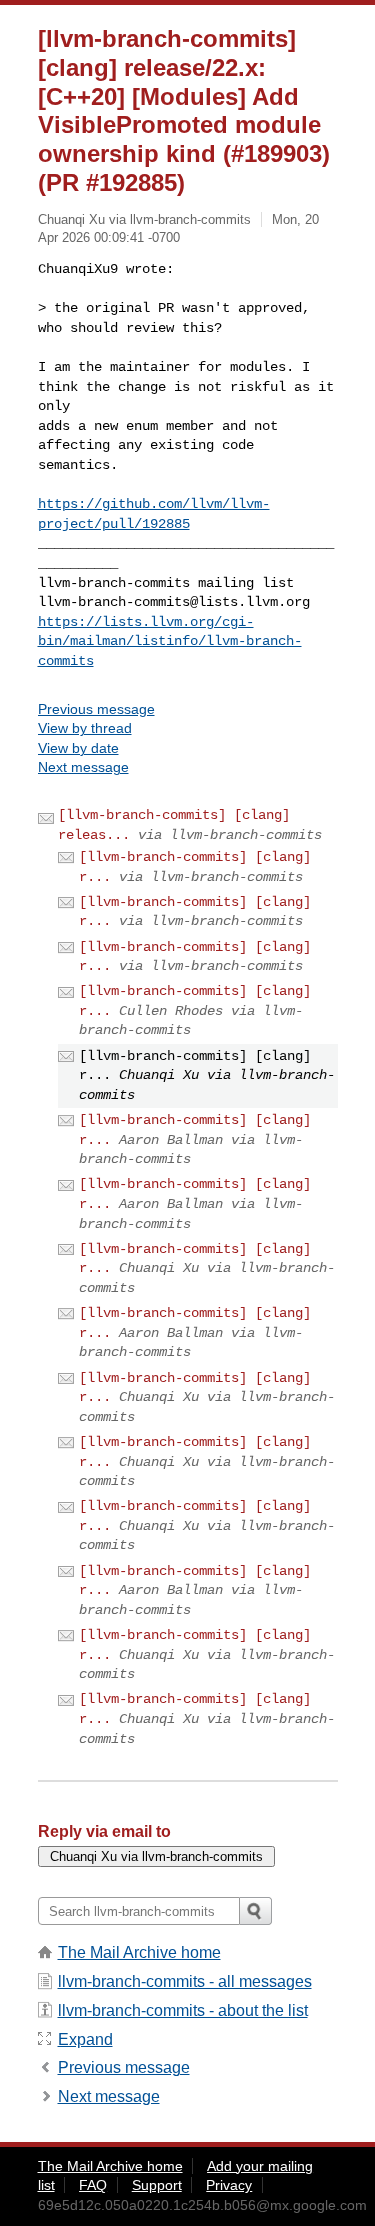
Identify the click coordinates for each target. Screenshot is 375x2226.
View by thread (85, 728)
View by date (78, 748)
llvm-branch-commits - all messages (185, 1981)
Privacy (229, 2185)
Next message (83, 767)
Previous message (96, 709)
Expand (85, 2039)
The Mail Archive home (139, 1952)
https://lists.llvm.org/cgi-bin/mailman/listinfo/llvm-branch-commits (170, 641)
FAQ (93, 2185)
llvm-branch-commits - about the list (183, 2010)
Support (157, 2185)
